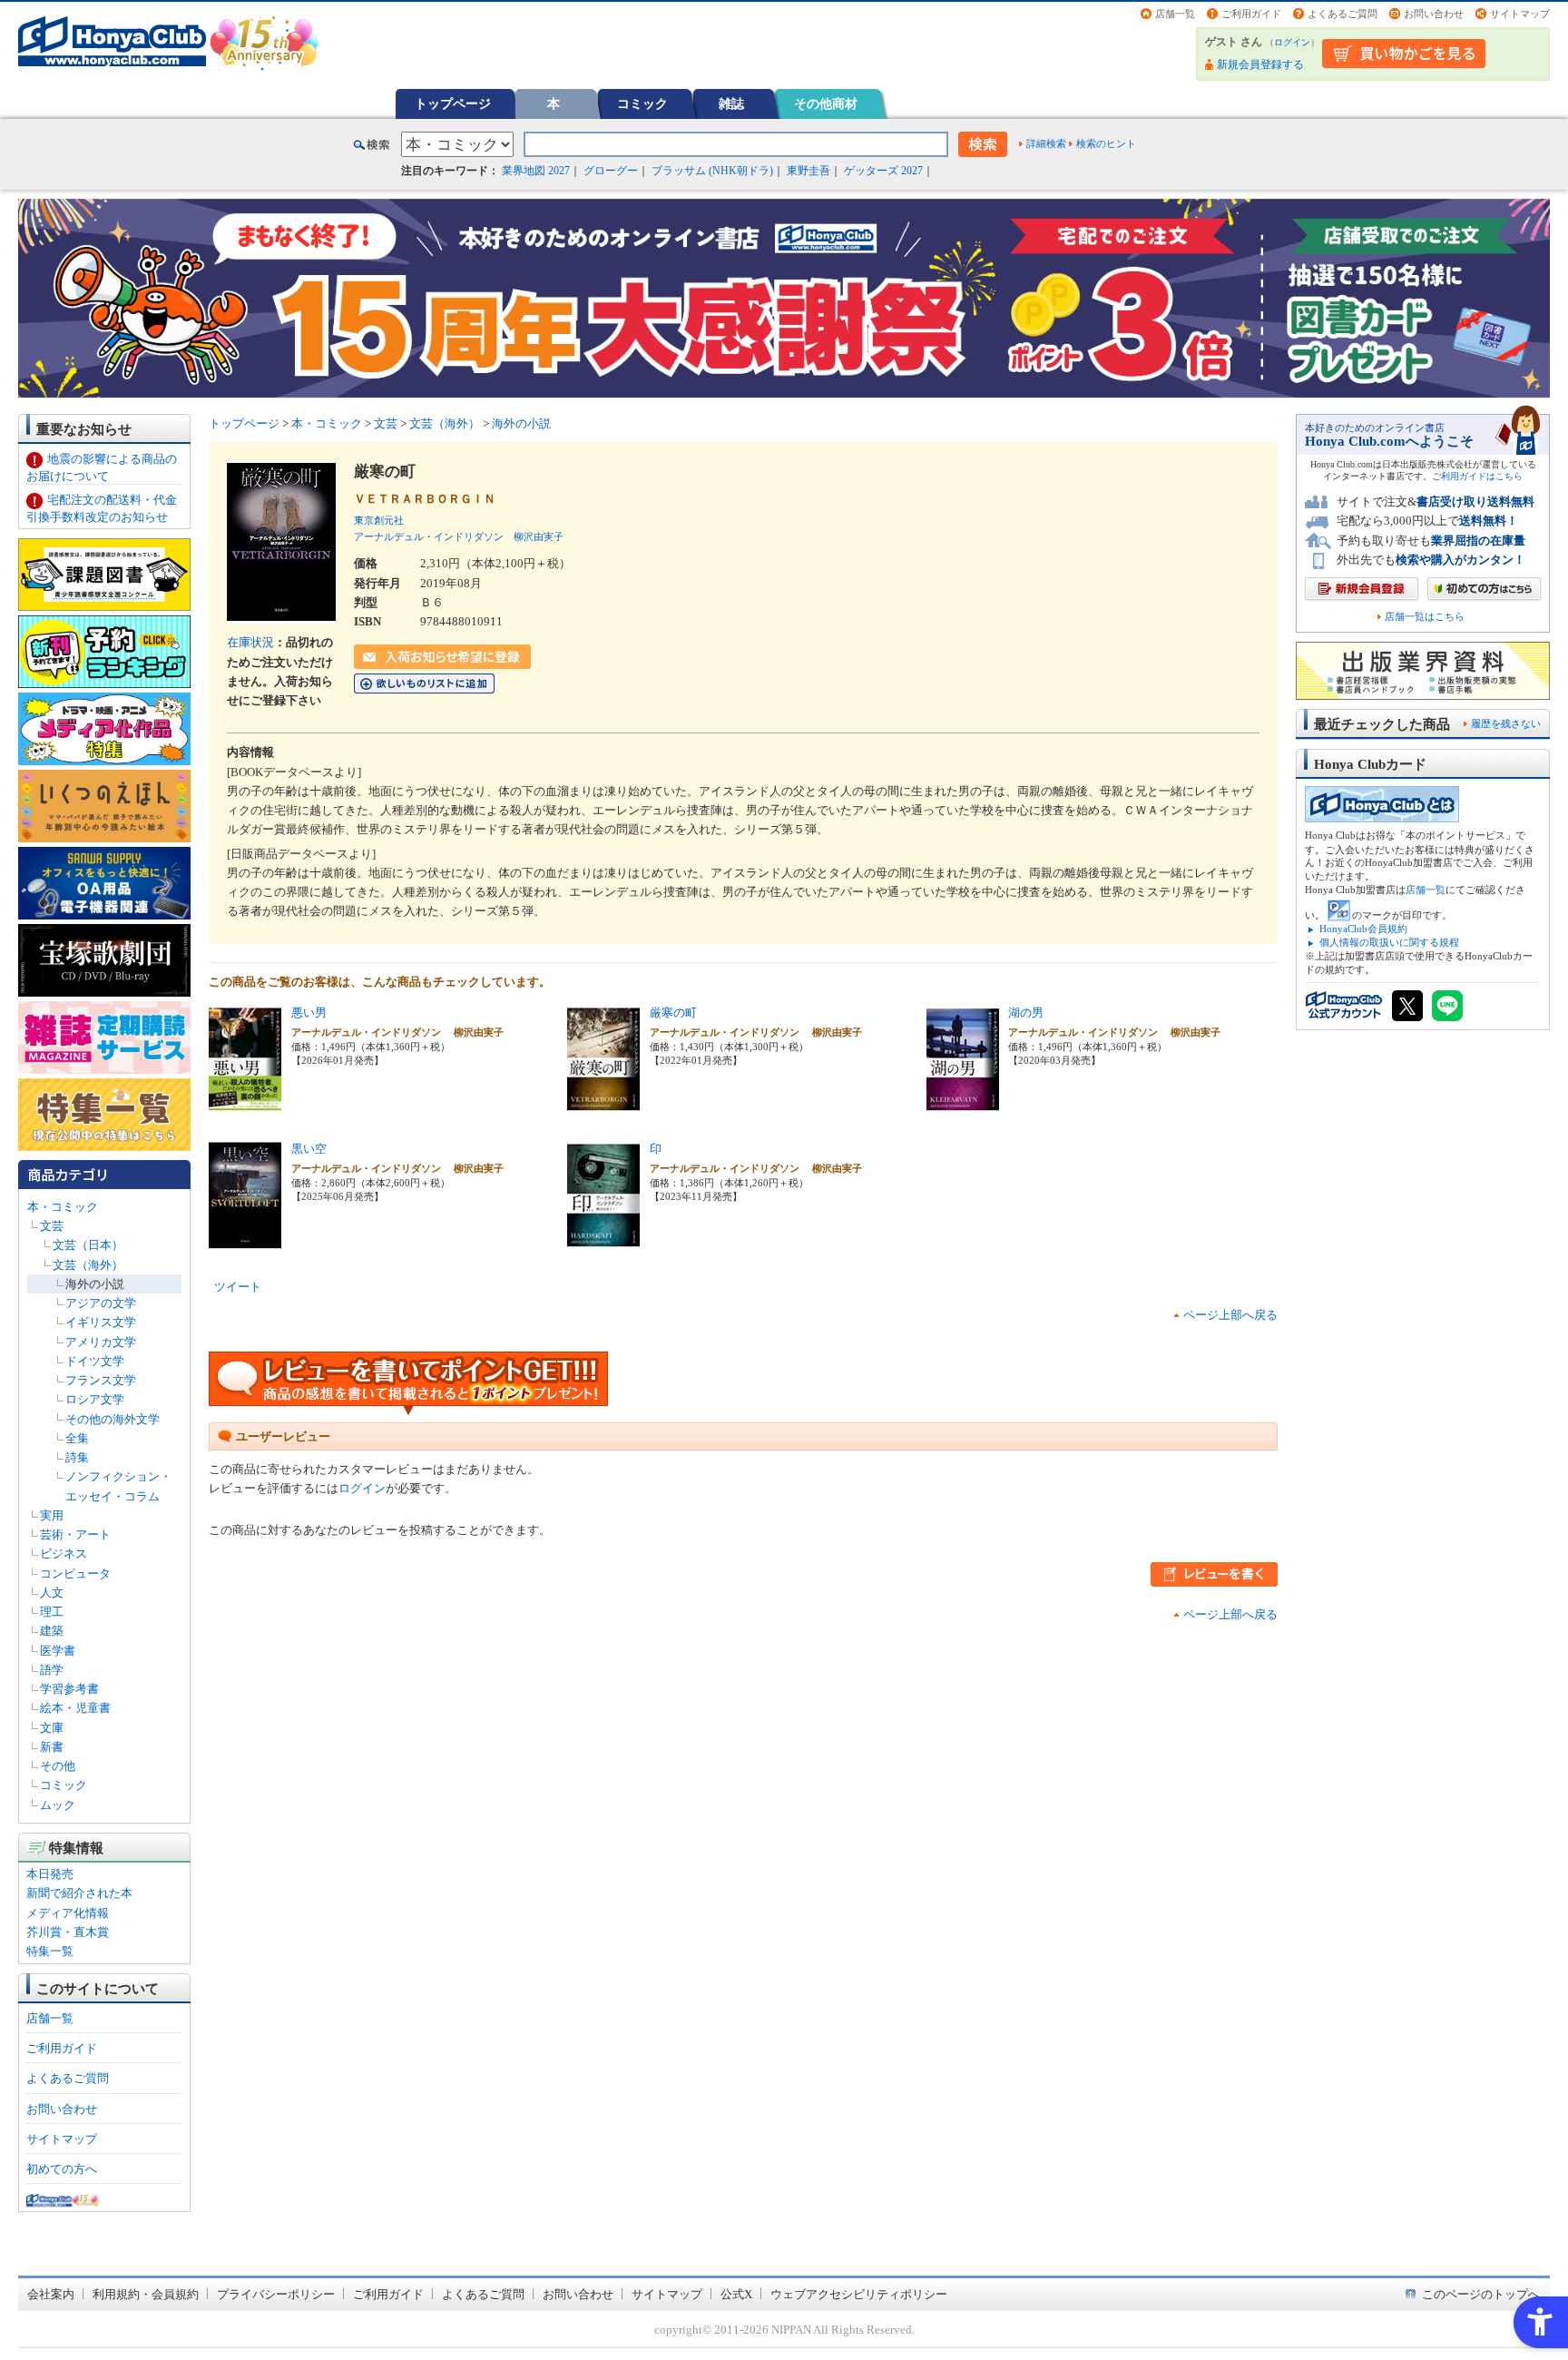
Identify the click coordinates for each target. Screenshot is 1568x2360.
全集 (77, 1438)
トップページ (453, 103)
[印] (603, 1240)
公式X (736, 2294)
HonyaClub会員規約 (1363, 929)
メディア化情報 (68, 1913)
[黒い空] (245, 1240)
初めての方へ (62, 2169)
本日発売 (50, 1874)
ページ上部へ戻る (1230, 1315)
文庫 (52, 1728)
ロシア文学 (95, 1399)
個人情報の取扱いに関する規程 (1389, 942)
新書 (52, 1747)
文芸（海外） (88, 1265)
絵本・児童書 (75, 1708)
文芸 (52, 1226)
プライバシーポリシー (276, 2294)
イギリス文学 (101, 1322)
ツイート (238, 1287)
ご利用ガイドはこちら (1477, 476)
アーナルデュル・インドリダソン (429, 536)
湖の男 (1026, 1013)
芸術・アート (75, 1534)
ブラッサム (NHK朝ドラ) (712, 171)
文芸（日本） (88, 1245)
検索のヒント (1106, 143)
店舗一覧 (1175, 14)
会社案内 (51, 2294)
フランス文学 (101, 1380)
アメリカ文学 (101, 1342)
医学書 (58, 1651)
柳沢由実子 (539, 536)
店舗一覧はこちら (1425, 617)
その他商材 (826, 103)
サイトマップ (1520, 14)
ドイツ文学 (95, 1361)
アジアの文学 (101, 1303)
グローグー (611, 171)
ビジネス (64, 1554)
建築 (52, 1631)
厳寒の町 (673, 1013)
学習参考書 (69, 1689)
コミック (642, 103)
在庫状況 (250, 642)
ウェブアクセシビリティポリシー (859, 2294)
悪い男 (309, 1013)
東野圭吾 (808, 171)
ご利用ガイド (1251, 14)
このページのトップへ (1481, 2294)
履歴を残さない (1506, 723)
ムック (58, 1805)
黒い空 (309, 1149)
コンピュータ (75, 1573)
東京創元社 (379, 520)
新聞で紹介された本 (79, 1893)
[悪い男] (245, 1104)
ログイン (1292, 42)
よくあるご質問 (1343, 14)
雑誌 (731, 103)
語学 (52, 1670)
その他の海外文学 (113, 1419)
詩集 (77, 1457)
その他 (58, 1766)
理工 (52, 1612)
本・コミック (63, 1207)
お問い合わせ (1434, 14)
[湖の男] (963, 1104)
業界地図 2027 (536, 171)
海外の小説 (95, 1284)
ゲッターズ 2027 (883, 171)
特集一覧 (50, 1951)
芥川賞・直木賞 (68, 1932)
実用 (52, 1515)
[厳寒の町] (603, 1104)
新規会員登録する (1260, 64)
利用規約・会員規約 (146, 2294)
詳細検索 (1046, 143)
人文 (52, 1593)
